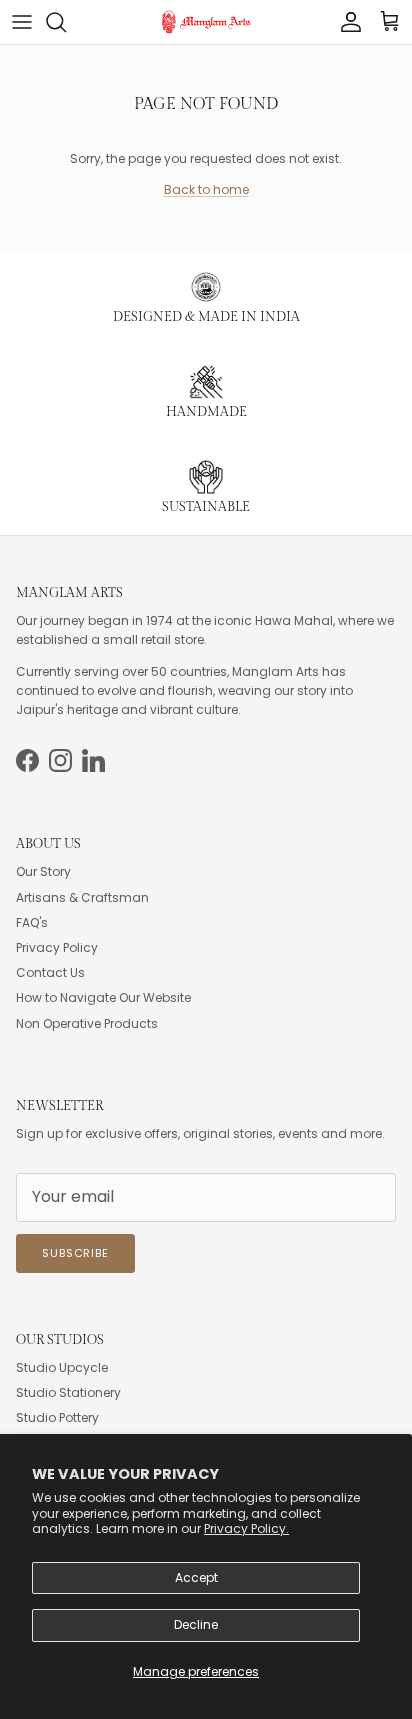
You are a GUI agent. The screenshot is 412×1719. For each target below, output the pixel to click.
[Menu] (22, 22)
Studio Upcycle (62, 1367)
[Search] (66, 22)
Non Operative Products (87, 1023)
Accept (196, 1577)
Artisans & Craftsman (82, 897)
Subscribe (75, 1253)
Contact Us (50, 972)
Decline (196, 1624)
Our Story (43, 871)
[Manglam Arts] (206, 22)
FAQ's (32, 922)
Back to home (206, 189)
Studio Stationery (68, 1392)
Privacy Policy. (246, 1528)
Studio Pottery (57, 1417)
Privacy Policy (57, 947)
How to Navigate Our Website (103, 997)
